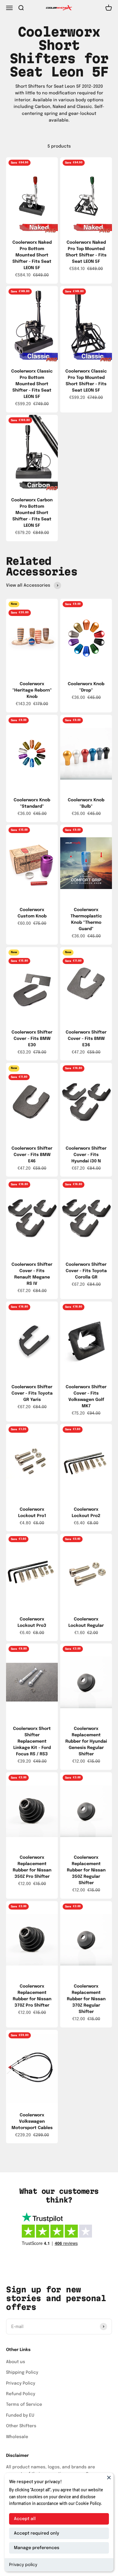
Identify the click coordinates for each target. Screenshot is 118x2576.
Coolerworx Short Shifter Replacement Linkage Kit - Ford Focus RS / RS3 (32, 1741)
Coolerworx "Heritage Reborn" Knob (32, 690)
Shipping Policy (22, 2372)
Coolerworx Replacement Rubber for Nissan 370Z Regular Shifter (86, 1999)
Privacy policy (23, 2565)
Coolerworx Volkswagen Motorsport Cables (32, 2122)
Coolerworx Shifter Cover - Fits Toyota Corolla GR (86, 1271)
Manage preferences (37, 2548)
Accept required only (36, 2533)
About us (16, 2362)
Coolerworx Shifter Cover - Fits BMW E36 (86, 1039)
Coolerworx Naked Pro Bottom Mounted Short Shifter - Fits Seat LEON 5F (32, 255)
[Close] (109, 2477)
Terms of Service (24, 2405)
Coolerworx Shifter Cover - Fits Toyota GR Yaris (32, 1393)
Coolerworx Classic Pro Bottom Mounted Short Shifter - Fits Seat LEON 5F (32, 384)
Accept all (25, 2519)
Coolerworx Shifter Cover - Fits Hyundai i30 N (86, 1155)
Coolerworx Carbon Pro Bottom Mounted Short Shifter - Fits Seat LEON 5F (32, 513)
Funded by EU (20, 2415)
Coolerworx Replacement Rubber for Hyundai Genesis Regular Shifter (86, 1741)
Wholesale (17, 2437)
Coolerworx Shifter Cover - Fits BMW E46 (32, 1155)
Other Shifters (21, 2426)
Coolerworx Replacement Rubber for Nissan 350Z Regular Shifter (86, 1870)
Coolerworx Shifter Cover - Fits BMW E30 (32, 1039)
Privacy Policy (21, 2383)
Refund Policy (21, 2394)
